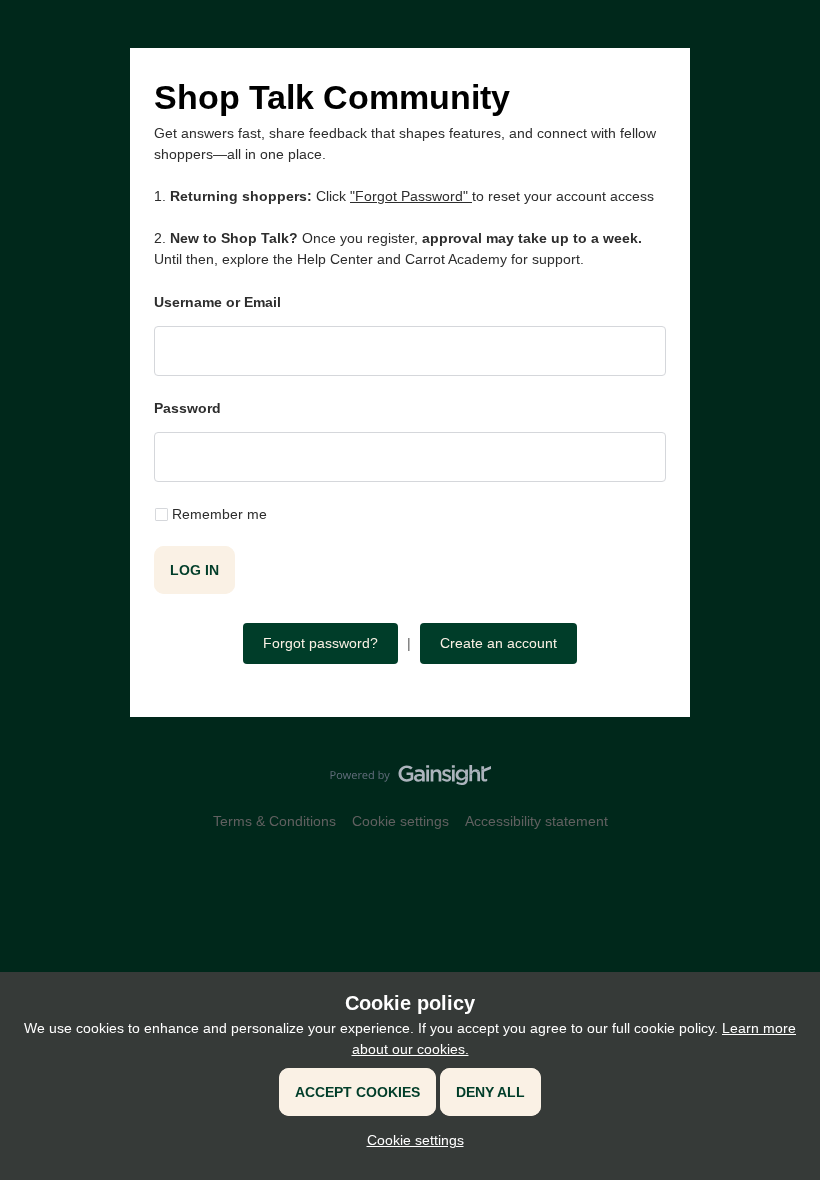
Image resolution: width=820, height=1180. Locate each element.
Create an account (498, 643)
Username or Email (217, 302)
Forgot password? (320, 643)
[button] (410, 1140)
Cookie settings (400, 821)
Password (187, 408)
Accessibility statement (536, 821)
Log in (194, 570)
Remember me (219, 514)
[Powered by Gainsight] (410, 780)
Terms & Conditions (274, 821)
